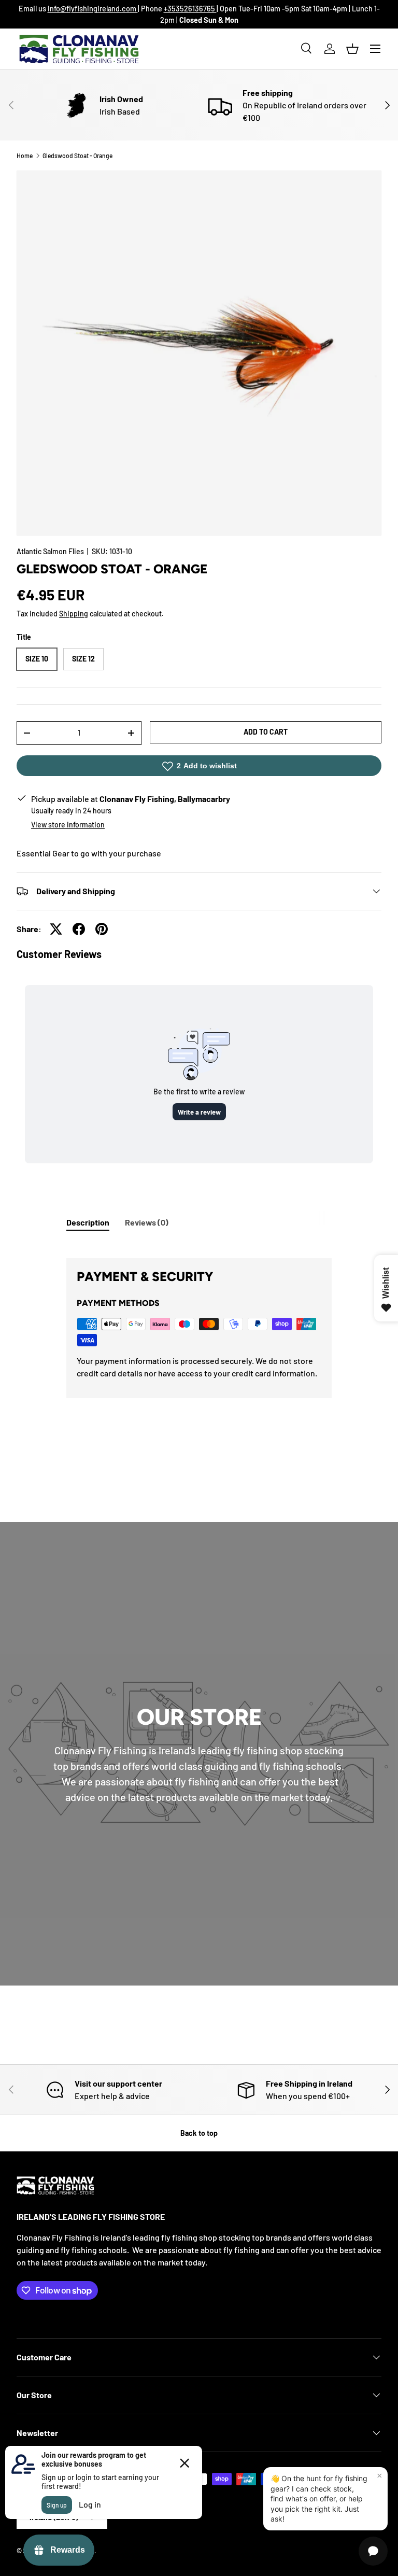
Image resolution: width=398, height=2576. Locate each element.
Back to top (199, 2133)
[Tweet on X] (56, 929)
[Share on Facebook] (79, 929)
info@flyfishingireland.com (93, 9)
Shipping (74, 614)
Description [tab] (88, 1222)
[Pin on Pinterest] (102, 929)
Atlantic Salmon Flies (50, 551)
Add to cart (266, 732)
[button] (352, 49)
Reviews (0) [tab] (147, 1222)
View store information (68, 825)
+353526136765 (190, 9)
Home (25, 156)
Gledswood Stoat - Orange (77, 156)
